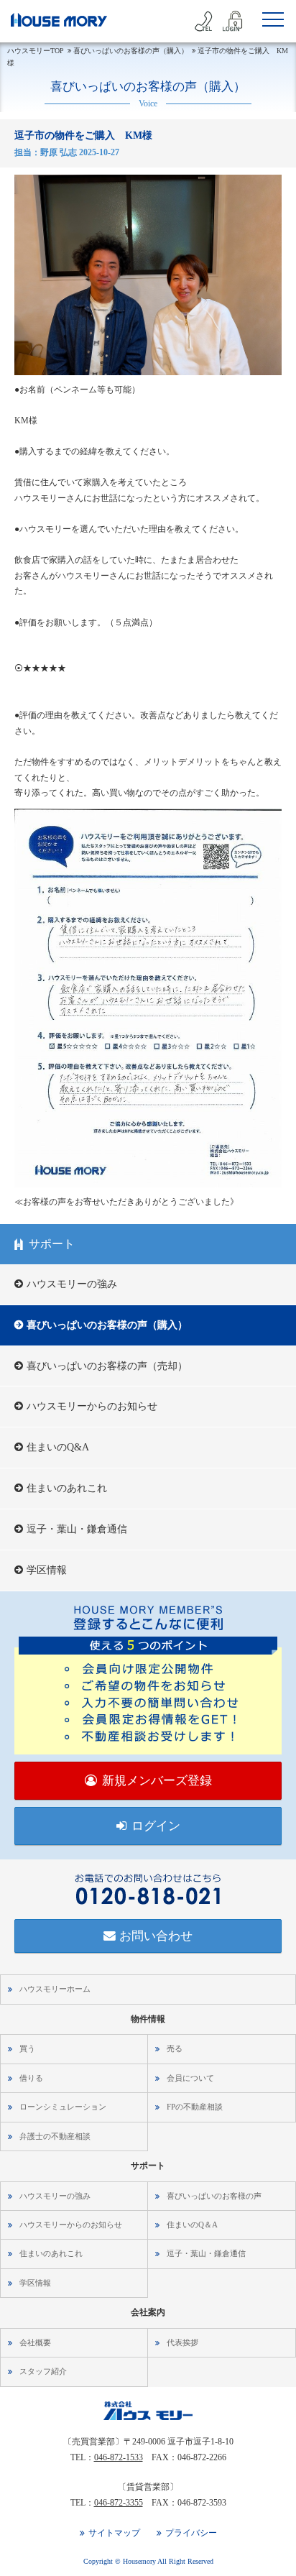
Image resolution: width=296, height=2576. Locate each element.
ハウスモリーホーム (55, 1989)
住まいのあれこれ (67, 1488)
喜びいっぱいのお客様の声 (214, 2196)
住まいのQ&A (58, 1447)
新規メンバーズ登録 (157, 1781)
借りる (31, 2078)
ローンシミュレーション (63, 2107)
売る (175, 2048)
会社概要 (35, 2342)
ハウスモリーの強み (72, 1284)
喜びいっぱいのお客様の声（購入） (107, 1325)
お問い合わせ (156, 1936)
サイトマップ (114, 2533)
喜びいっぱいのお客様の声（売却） (107, 1366)
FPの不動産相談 (195, 2107)
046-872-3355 (119, 2503)
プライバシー (191, 2533)
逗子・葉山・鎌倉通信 (77, 1529)
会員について (190, 2078)
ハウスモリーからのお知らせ (92, 1406)
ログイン (156, 1826)
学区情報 (47, 1570)
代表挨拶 (182, 2342)
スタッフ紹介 (43, 2371)
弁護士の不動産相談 (55, 2136)
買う (27, 2048)
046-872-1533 (119, 2457)
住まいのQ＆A (192, 2225)
